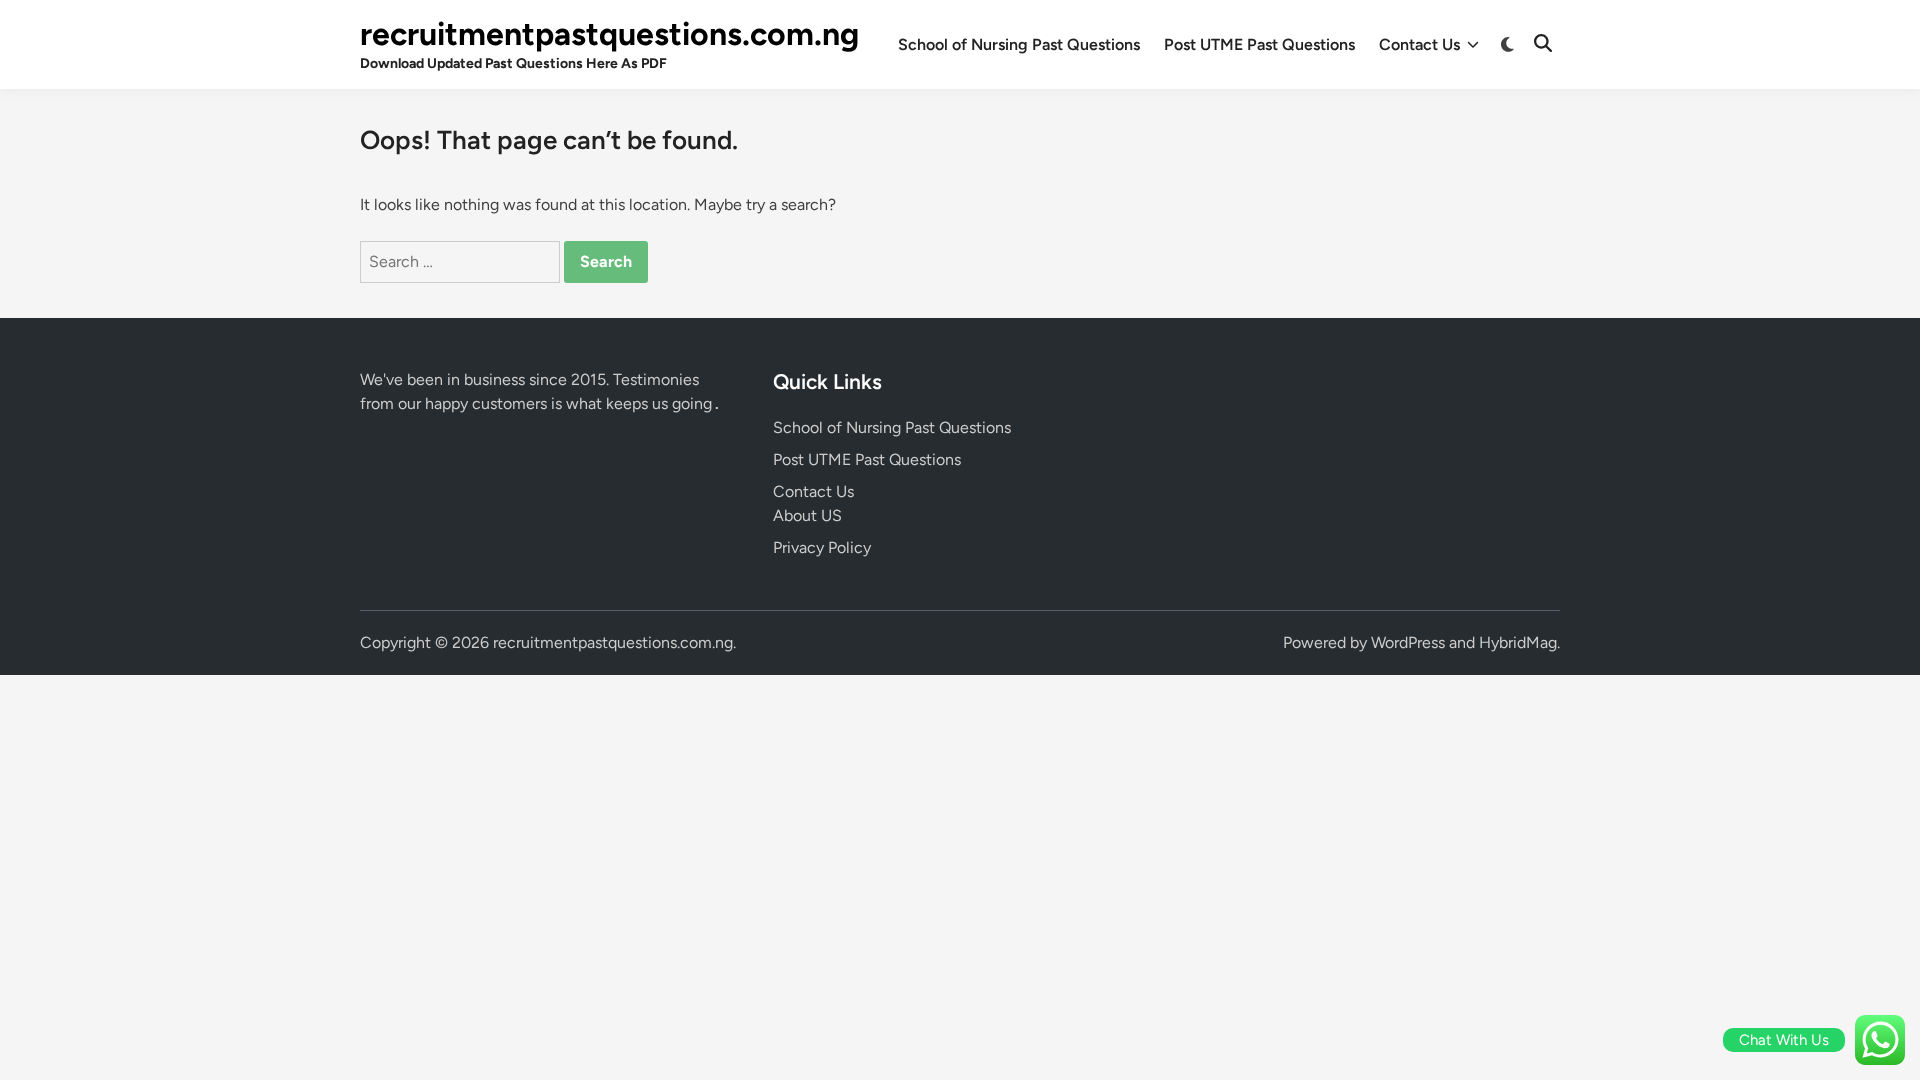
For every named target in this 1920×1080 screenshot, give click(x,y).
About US (807, 515)
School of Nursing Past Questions (1019, 44)
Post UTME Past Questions (1259, 44)
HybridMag (1518, 642)
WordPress (1408, 642)
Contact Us (1419, 44)
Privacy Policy (822, 547)
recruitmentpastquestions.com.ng (609, 34)
